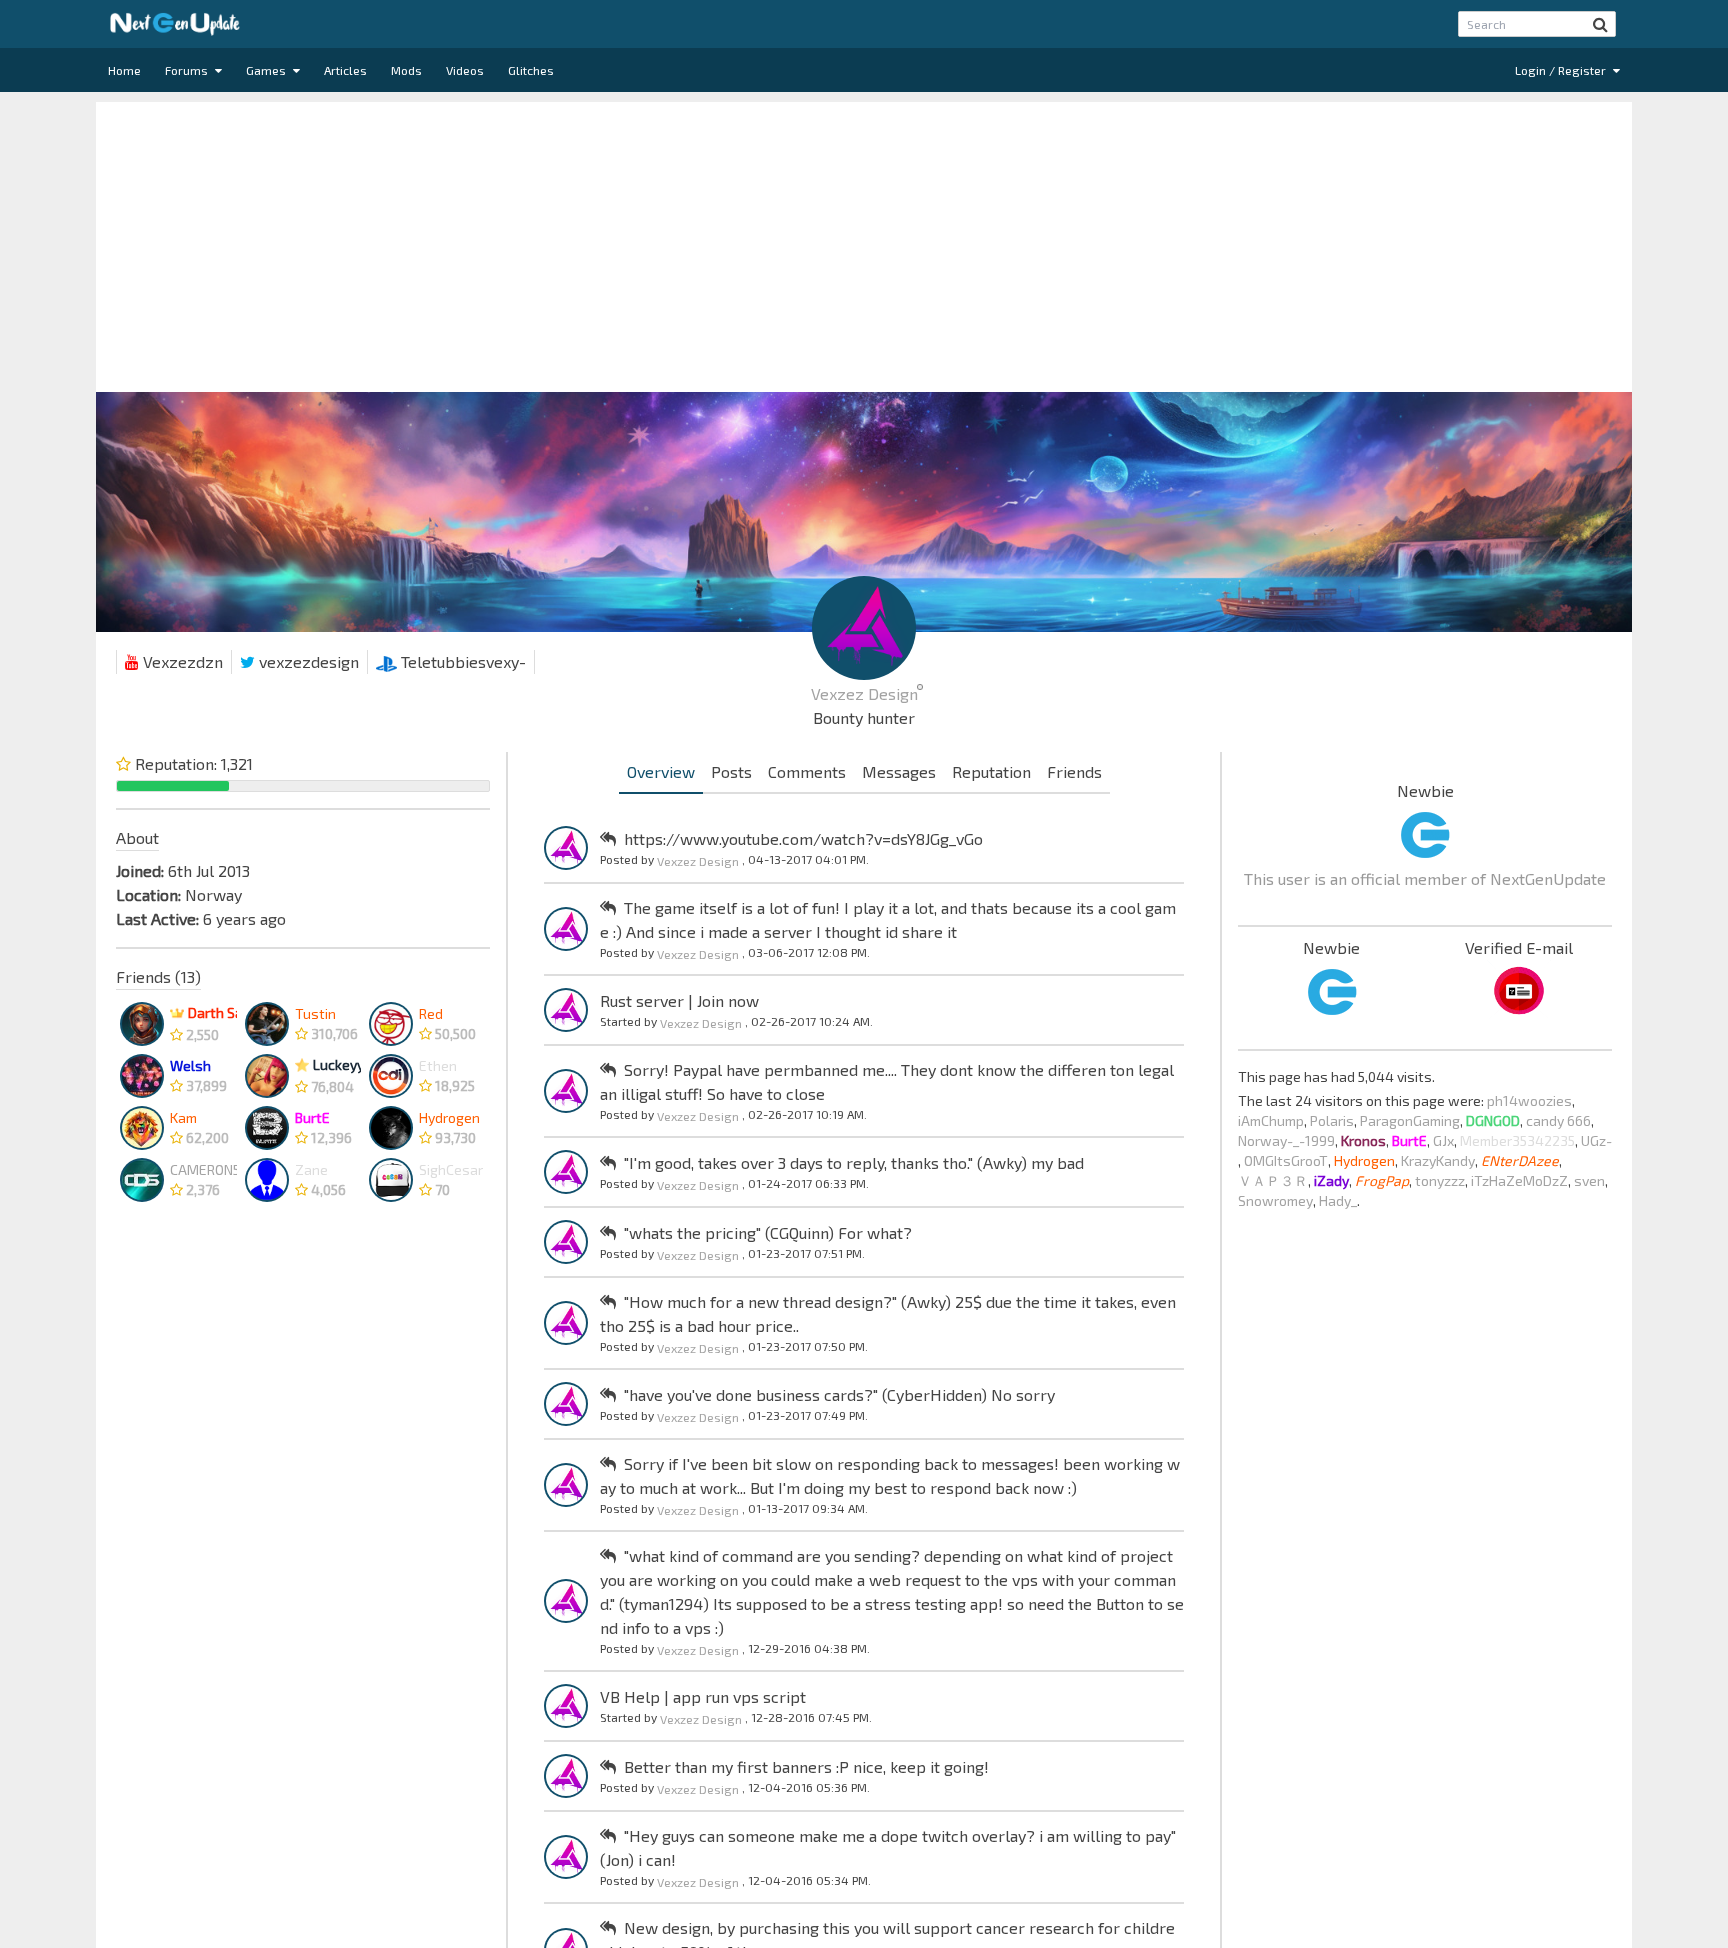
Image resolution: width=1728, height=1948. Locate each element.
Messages (899, 771)
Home (124, 70)
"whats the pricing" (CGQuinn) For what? (768, 1232)
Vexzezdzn (181, 661)
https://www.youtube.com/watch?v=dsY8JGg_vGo (803, 838)
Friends (1074, 771)
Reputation (991, 771)
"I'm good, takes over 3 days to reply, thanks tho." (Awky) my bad (854, 1162)
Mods (406, 70)
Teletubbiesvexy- (461, 661)
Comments (807, 771)
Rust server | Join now (679, 1000)
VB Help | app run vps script (703, 1696)
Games (267, 70)
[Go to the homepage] (175, 24)
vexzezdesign (307, 661)
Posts (731, 771)
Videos (465, 70)
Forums (188, 70)
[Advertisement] (864, 242)
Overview (661, 771)
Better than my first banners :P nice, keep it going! (806, 1766)
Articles (345, 70)
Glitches (531, 70)
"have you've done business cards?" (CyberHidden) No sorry (839, 1394)
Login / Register (1562, 70)
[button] (1600, 24)
